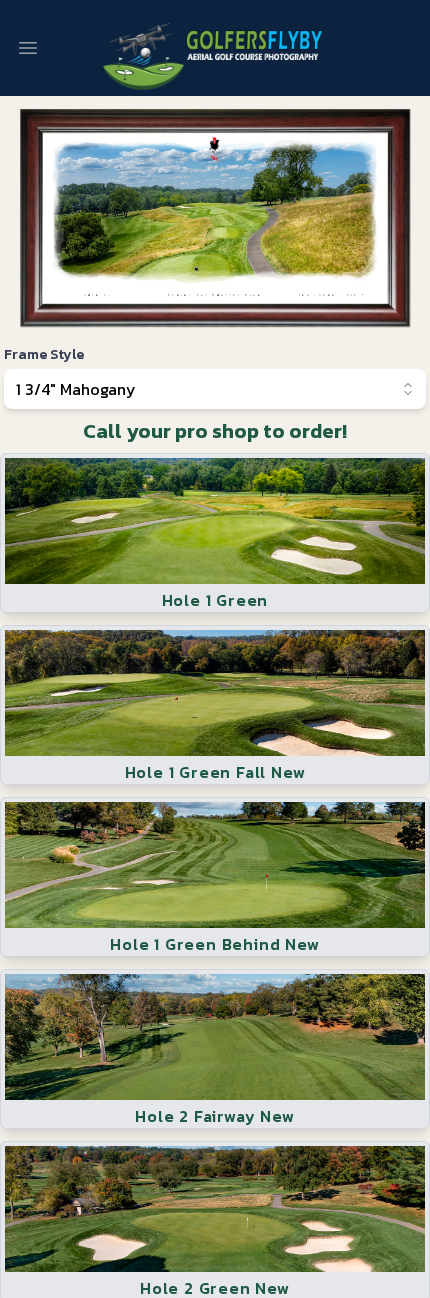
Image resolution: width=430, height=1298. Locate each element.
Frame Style (44, 355)
